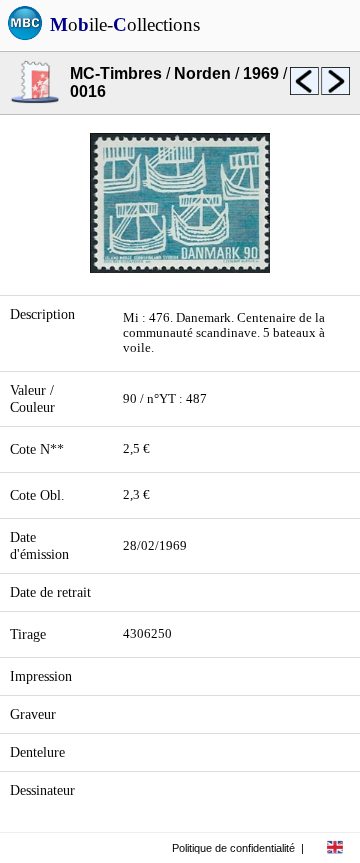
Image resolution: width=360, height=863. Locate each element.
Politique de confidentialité (233, 848)
